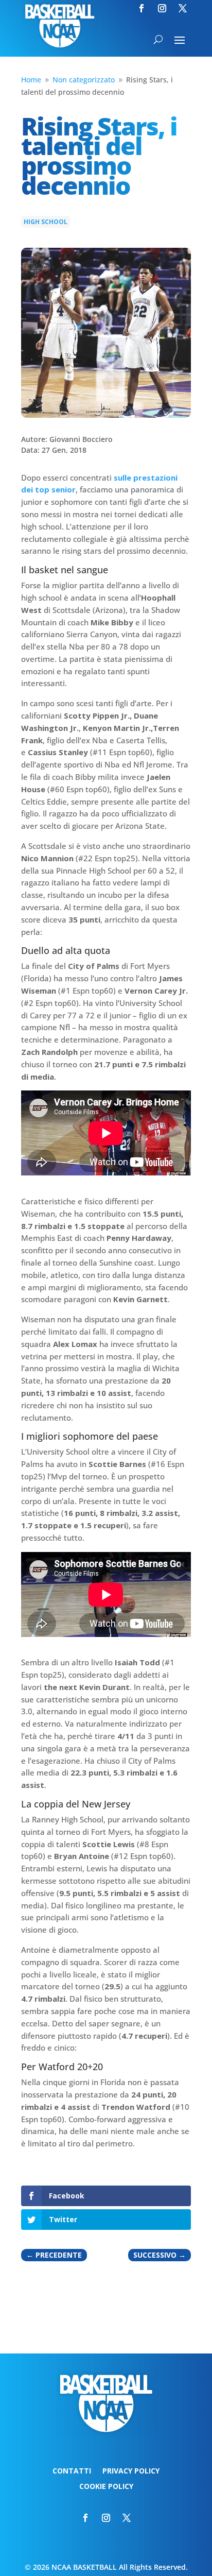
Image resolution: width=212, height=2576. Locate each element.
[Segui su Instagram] (162, 8)
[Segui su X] (183, 8)
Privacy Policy (131, 2471)
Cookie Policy (106, 2487)
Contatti (72, 2471)
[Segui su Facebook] (142, 8)
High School (46, 222)
